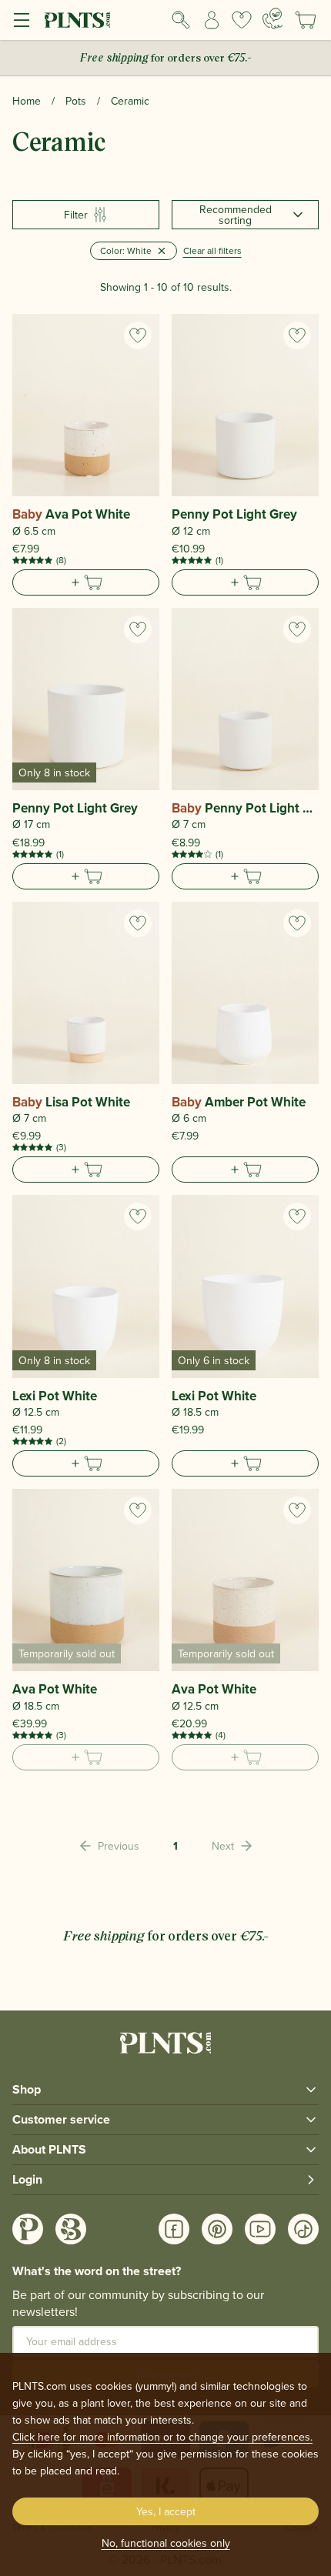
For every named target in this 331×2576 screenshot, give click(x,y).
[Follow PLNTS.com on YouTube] (260, 2229)
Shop (27, 2089)
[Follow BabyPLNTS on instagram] (71, 2229)
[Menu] (22, 20)
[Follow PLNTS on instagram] (28, 2229)
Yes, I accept (166, 2511)
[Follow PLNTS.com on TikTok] (303, 2229)
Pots (76, 101)
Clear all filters (212, 250)
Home (27, 101)
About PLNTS (49, 2149)
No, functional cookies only (166, 2543)
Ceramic (130, 101)
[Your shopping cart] (306, 20)
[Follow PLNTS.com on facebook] (174, 2229)
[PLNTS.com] (77, 20)
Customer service (61, 2119)
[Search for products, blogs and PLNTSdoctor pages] (181, 20)
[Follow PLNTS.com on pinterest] (217, 2229)
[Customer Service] (272, 18)
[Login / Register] (212, 20)
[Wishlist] (242, 20)
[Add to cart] (86, 582)
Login (27, 2179)
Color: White (126, 250)
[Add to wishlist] (138, 335)
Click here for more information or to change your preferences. (162, 2437)
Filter (76, 215)
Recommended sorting (236, 215)
